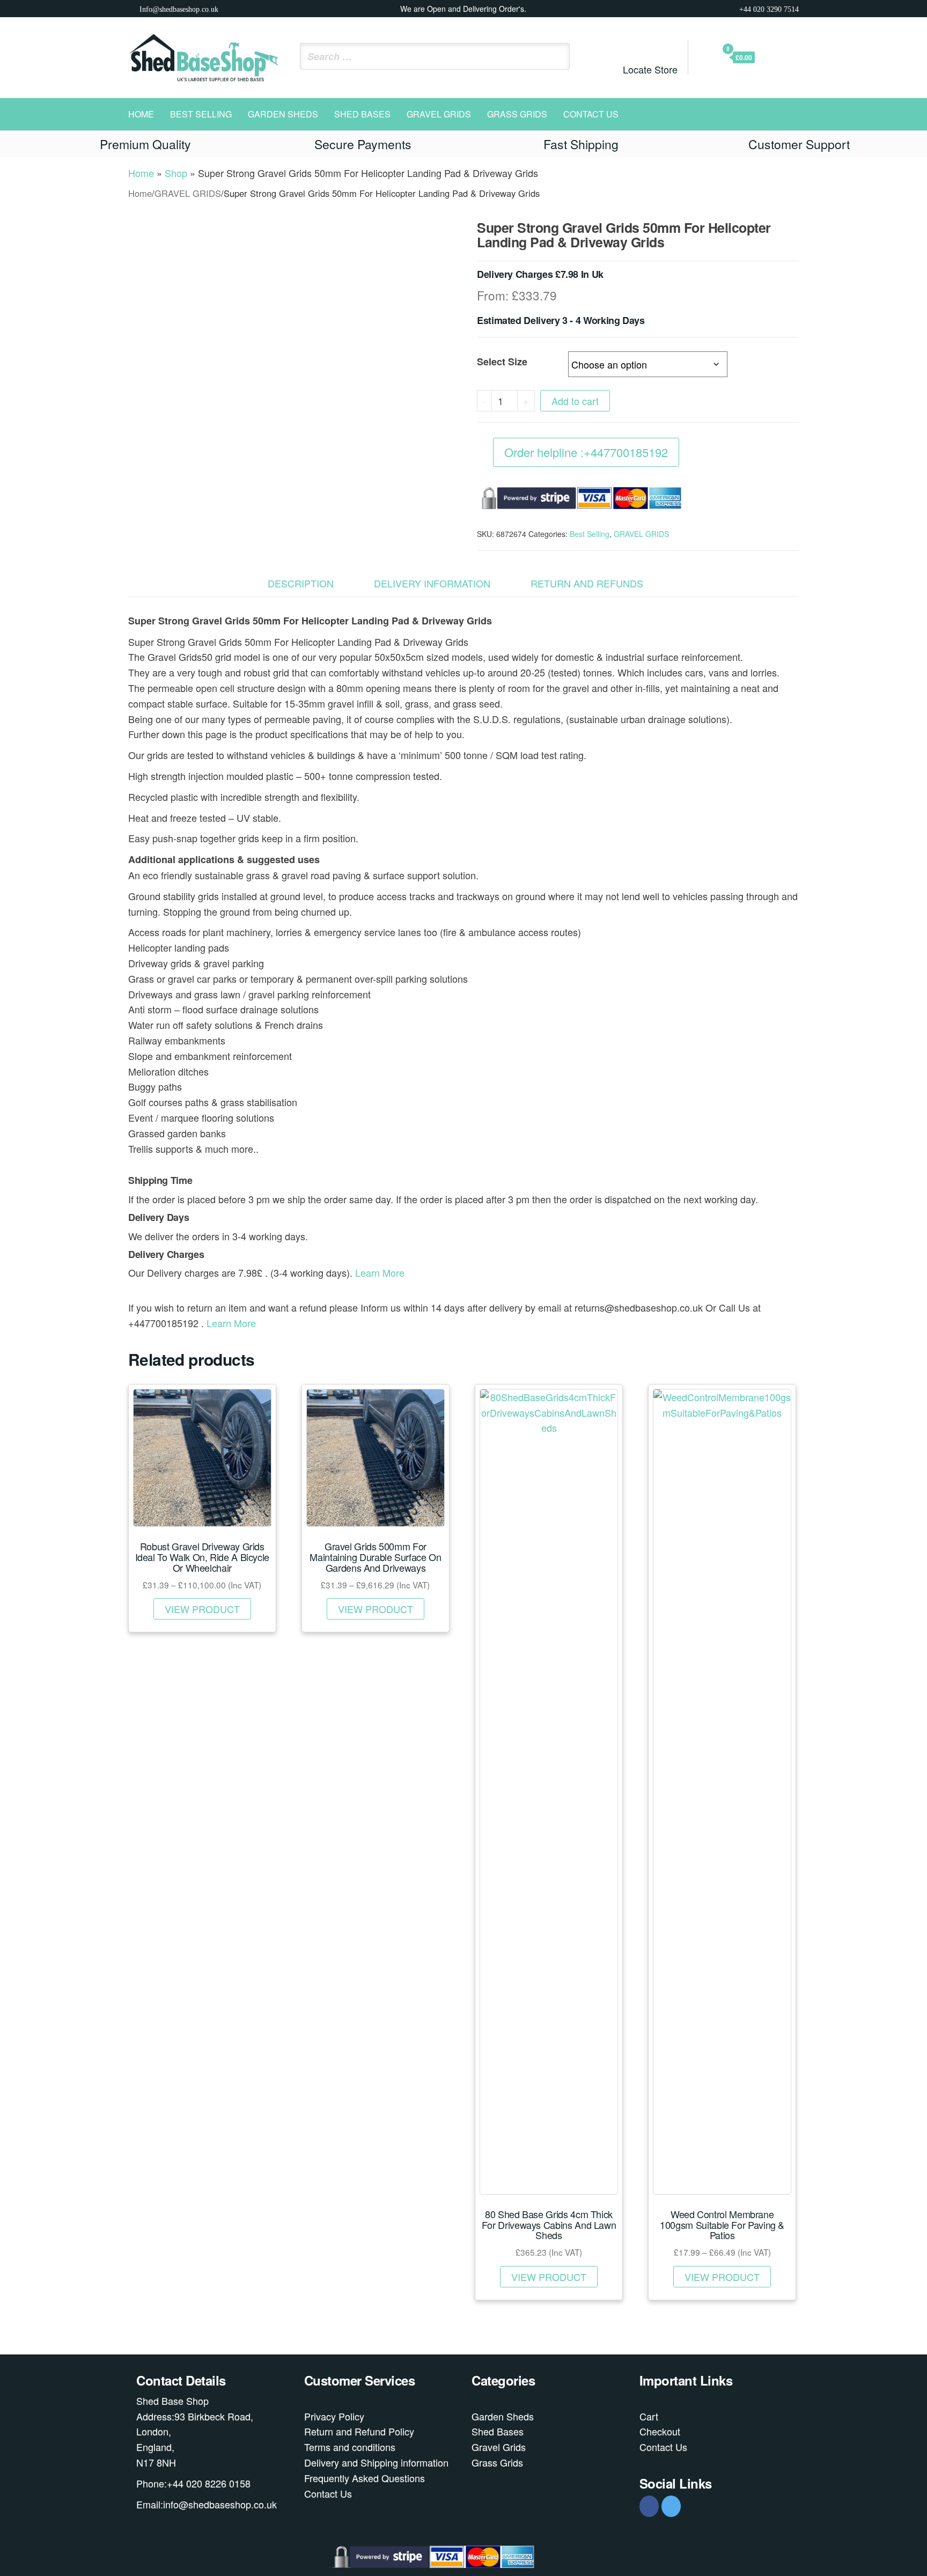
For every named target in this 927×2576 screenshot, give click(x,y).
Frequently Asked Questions (365, 2478)
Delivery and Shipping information (376, 2462)
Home (141, 114)
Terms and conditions (350, 2447)
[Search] (558, 56)
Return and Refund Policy (359, 2431)
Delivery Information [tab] (432, 583)
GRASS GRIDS (517, 114)
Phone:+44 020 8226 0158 (193, 2483)
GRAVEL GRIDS (439, 114)
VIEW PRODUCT (202, 1609)
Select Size (502, 362)
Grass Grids (497, 2462)
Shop (176, 173)
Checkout (660, 2431)
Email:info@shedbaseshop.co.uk (207, 2504)
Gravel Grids (499, 2447)
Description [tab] (301, 583)
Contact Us (591, 114)
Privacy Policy (334, 2416)
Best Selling (201, 114)
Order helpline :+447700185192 (586, 452)
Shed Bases (362, 114)
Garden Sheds (283, 114)
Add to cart (575, 401)
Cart (649, 2416)
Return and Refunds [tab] (587, 583)
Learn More (380, 1272)
